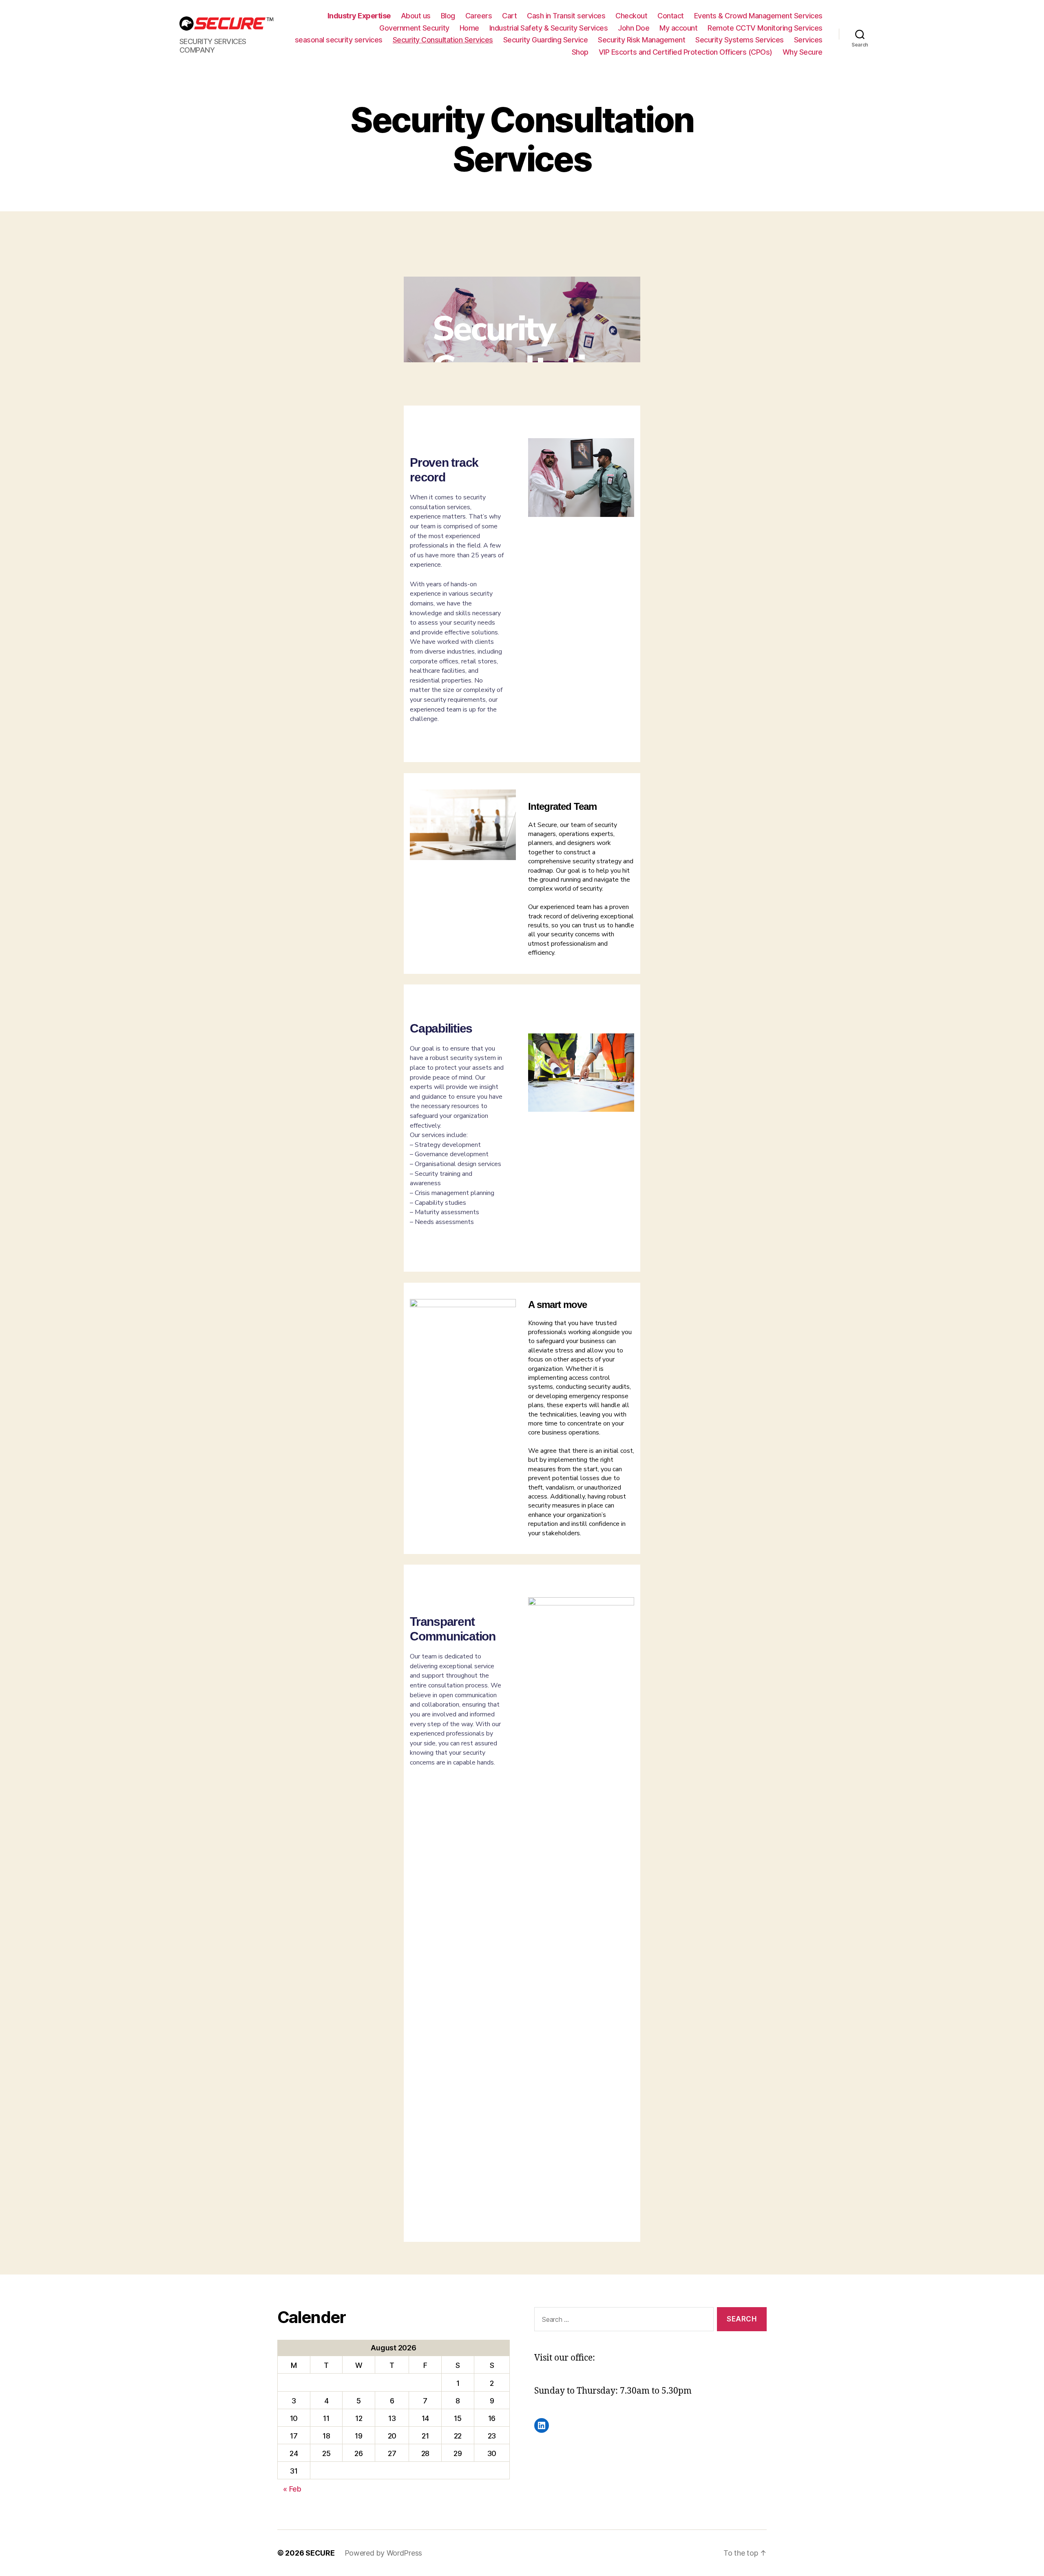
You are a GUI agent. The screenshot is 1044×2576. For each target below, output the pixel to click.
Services (808, 40)
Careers (479, 16)
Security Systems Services (740, 40)
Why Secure (803, 52)
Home (469, 28)
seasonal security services (339, 40)
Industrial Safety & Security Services (549, 28)
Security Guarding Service (546, 40)
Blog (448, 16)
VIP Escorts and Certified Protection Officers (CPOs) (686, 52)
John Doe (634, 28)
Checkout (631, 16)
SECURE (320, 2553)
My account (678, 28)
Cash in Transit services (566, 16)
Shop (580, 52)
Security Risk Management (641, 40)
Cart (509, 16)
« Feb (292, 2489)
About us (416, 16)
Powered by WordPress (384, 2553)
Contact (671, 16)
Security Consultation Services (443, 40)
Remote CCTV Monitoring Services (765, 28)
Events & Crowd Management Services (758, 16)
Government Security (414, 28)
